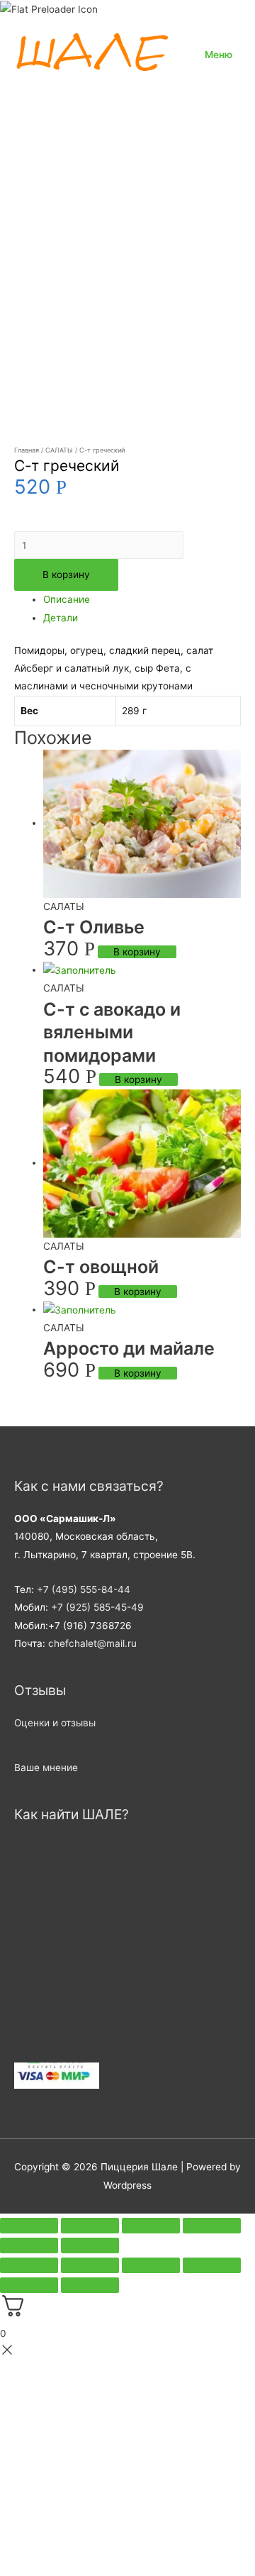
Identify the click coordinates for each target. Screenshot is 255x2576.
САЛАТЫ (59, 450)
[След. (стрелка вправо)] (90, 2285)
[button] (55, 1723)
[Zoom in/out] (212, 2226)
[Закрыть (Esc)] (212, 2265)
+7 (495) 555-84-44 (84, 1589)
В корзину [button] (137, 952)
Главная (27, 450)
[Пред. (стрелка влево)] (29, 2285)
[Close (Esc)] (29, 2226)
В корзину (66, 574)
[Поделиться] (151, 2265)
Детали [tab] (61, 618)
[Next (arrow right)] (90, 2245)
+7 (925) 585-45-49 (97, 1607)
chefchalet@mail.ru (92, 1643)
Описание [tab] (67, 599)
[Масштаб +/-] (29, 2265)
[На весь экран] (90, 2265)
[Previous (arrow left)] (29, 2245)
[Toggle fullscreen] (151, 2226)
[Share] (90, 2226)
